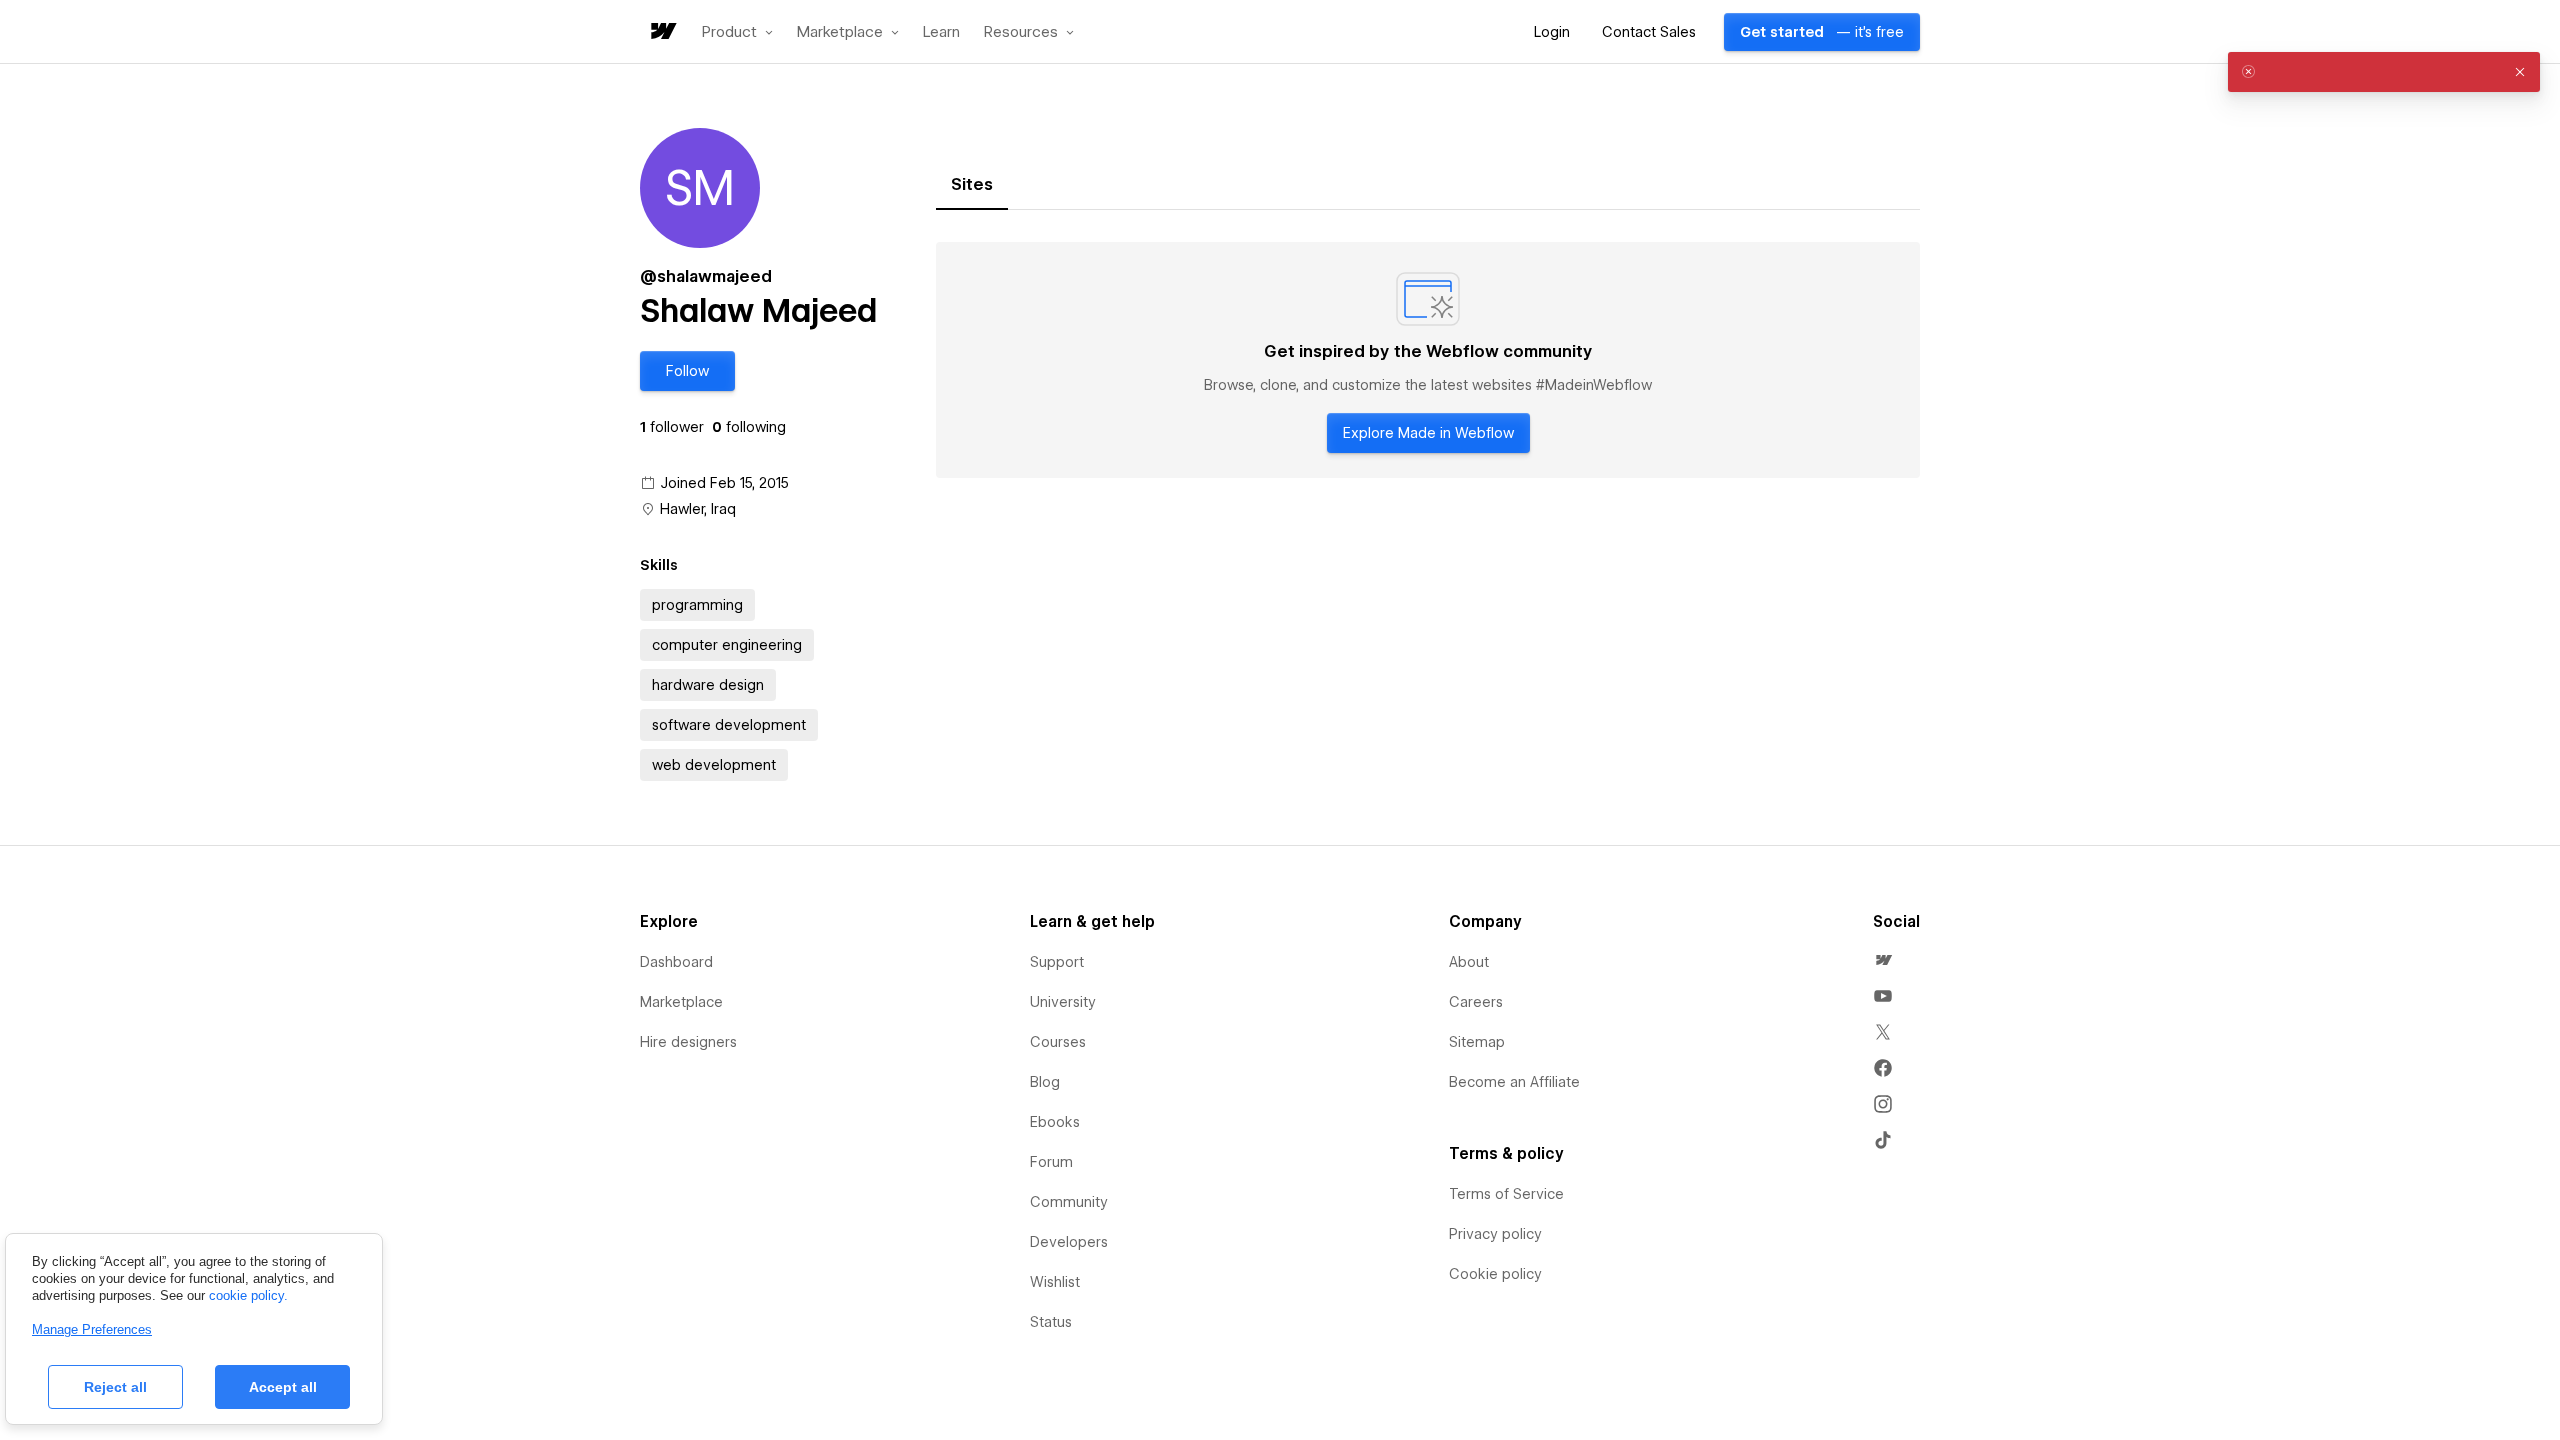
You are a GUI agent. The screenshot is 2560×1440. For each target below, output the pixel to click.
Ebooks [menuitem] (1055, 1122)
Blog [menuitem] (1045, 1082)
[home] (662, 32)
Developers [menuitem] (1069, 1242)
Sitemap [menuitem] (1477, 1042)
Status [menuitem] (1051, 1322)
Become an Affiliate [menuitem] (1514, 1082)
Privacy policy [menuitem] (1495, 1234)
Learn (941, 32)
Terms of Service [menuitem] (1506, 1194)
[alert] (2384, 72)
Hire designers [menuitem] (688, 1042)
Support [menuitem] (1057, 962)
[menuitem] (1883, 960)
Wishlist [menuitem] (1055, 1282)
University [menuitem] (1063, 1002)
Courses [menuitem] (1058, 1042)
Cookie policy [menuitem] (1495, 1274)
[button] (737, 32)
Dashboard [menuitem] (676, 962)
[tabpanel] (1428, 360)
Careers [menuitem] (1476, 1002)
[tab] (972, 185)
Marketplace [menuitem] (681, 1002)
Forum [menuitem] (1051, 1162)
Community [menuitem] (1069, 1202)
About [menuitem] (1469, 962)
